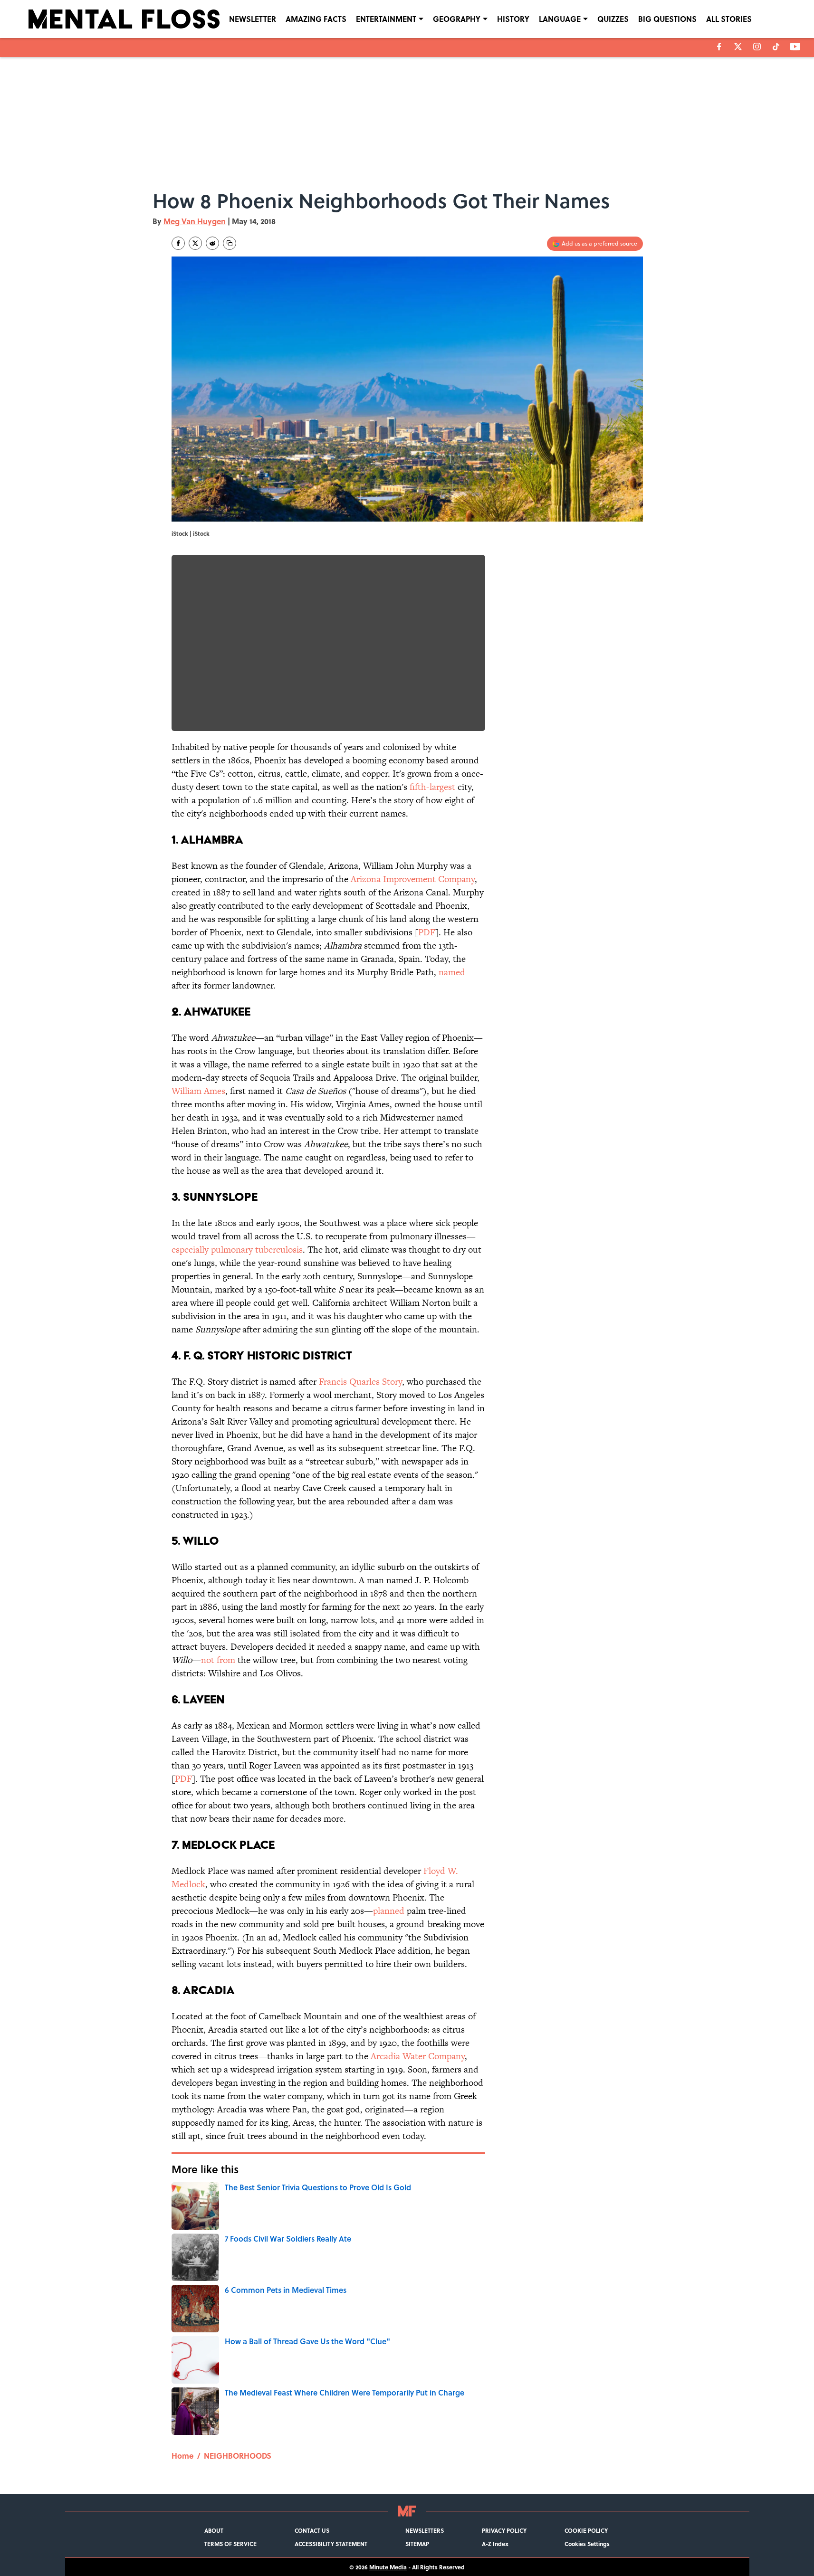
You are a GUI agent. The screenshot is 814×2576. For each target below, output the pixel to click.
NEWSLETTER (253, 19)
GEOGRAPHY (457, 19)
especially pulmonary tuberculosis (237, 1250)
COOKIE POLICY (586, 2530)
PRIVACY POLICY (504, 2530)
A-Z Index (495, 2544)
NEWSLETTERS (425, 2530)
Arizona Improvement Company (413, 879)
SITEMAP (417, 2544)
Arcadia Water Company (418, 2056)
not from (218, 1660)
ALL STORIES (729, 19)
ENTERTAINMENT (386, 19)
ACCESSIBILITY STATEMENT (331, 2544)
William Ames (198, 1091)
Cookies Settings (587, 2544)
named (452, 972)
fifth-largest (432, 787)
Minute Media (388, 2567)
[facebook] (719, 47)
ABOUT (214, 2530)
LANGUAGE (560, 19)
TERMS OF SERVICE (230, 2544)
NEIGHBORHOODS (238, 2456)
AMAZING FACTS (316, 19)
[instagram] (757, 47)
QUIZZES (613, 19)
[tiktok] (776, 47)
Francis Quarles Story (360, 1382)
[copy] (230, 243)
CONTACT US (312, 2530)
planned (389, 1911)
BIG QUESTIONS (667, 19)
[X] (738, 47)
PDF (427, 932)
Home (182, 2456)
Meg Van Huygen (195, 221)
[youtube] (795, 47)
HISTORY (513, 19)
